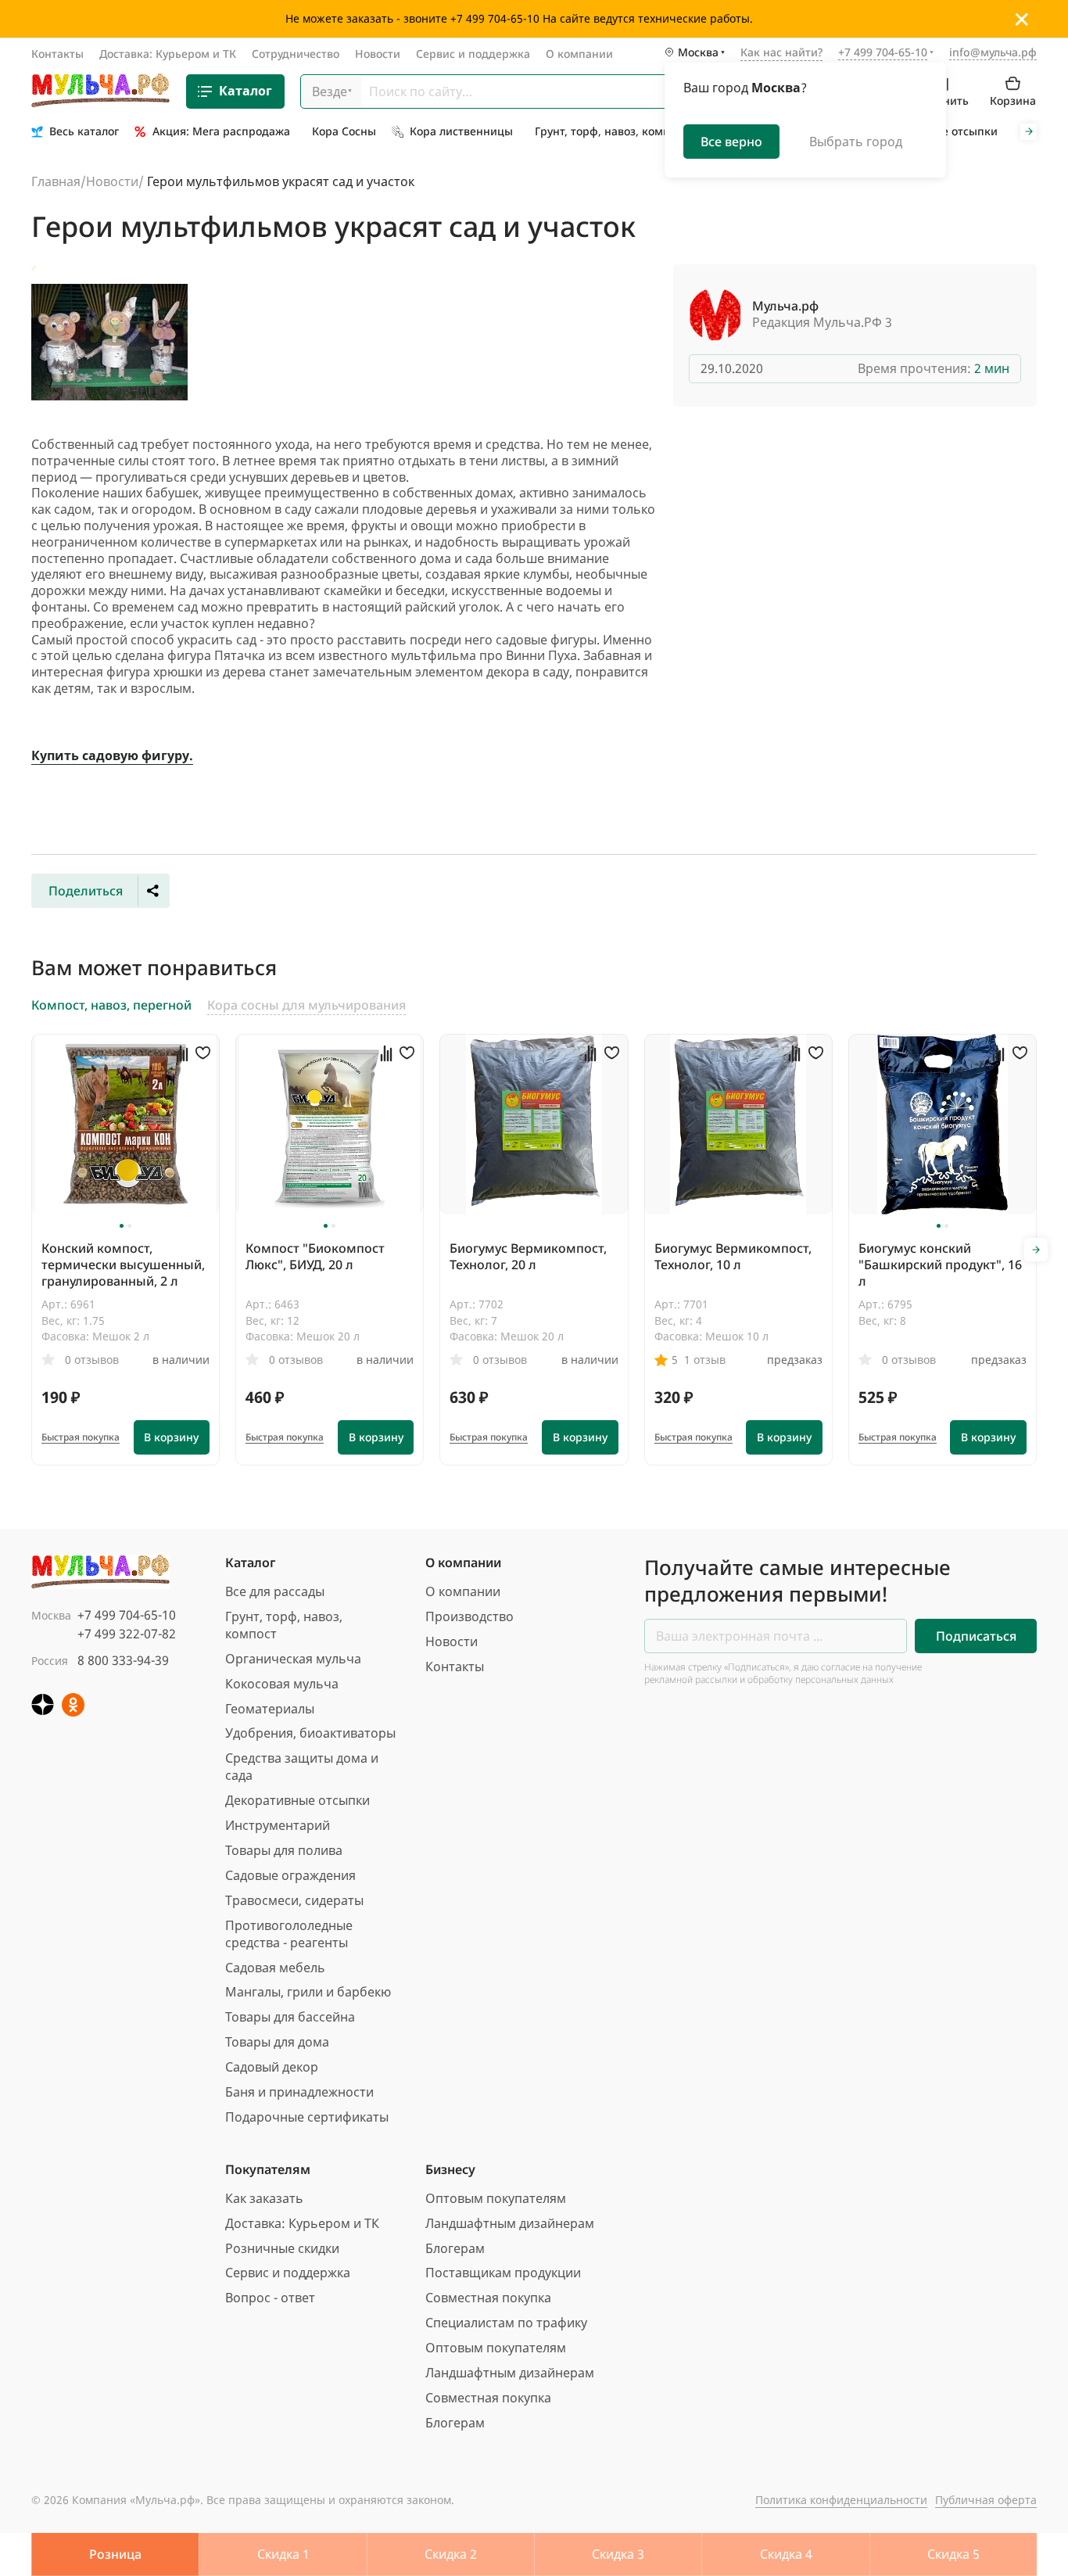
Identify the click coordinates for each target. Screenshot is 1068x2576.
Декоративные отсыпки (297, 1800)
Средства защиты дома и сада (302, 1767)
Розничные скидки (282, 2248)
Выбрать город (856, 141)
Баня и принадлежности (299, 2092)
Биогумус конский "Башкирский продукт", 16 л (940, 1265)
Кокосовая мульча (282, 1684)
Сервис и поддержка (473, 54)
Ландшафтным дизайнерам (510, 2223)
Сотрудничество (296, 54)
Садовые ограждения (290, 1875)
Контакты (57, 54)
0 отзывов (92, 1360)
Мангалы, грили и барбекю (308, 1992)
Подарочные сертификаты (307, 2117)
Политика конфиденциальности (841, 2500)
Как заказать (264, 2198)
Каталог (245, 91)
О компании (579, 54)
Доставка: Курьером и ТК (168, 54)
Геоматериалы (270, 1709)
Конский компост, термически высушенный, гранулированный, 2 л (123, 1265)
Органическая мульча (293, 1659)
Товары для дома (277, 2042)
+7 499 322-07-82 (127, 1634)
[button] (122, 1226)
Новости (378, 54)
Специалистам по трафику (506, 2323)
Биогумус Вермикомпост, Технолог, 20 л (528, 1256)
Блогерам (455, 2248)
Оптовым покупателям (496, 2198)
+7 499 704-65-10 (127, 1615)
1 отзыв (705, 1360)
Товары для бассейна (290, 2017)
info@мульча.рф (993, 52)
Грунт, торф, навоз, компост (284, 1625)
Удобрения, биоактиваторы (310, 1733)
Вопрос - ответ (270, 2298)
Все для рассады (275, 1591)
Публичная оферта (986, 2500)
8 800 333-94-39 (123, 1660)
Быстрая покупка (81, 1437)
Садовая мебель (275, 1968)
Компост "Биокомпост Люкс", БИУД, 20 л (315, 1256)
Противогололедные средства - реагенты (289, 1934)
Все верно (731, 141)
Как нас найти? (781, 53)
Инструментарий (278, 1825)
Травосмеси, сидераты (294, 1900)
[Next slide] (1029, 132)
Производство (469, 1616)
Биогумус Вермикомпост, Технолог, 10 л (733, 1256)
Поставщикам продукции (503, 2273)
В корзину (171, 1437)
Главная (56, 181)
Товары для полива (284, 1850)
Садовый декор (272, 2067)
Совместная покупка (488, 2298)
